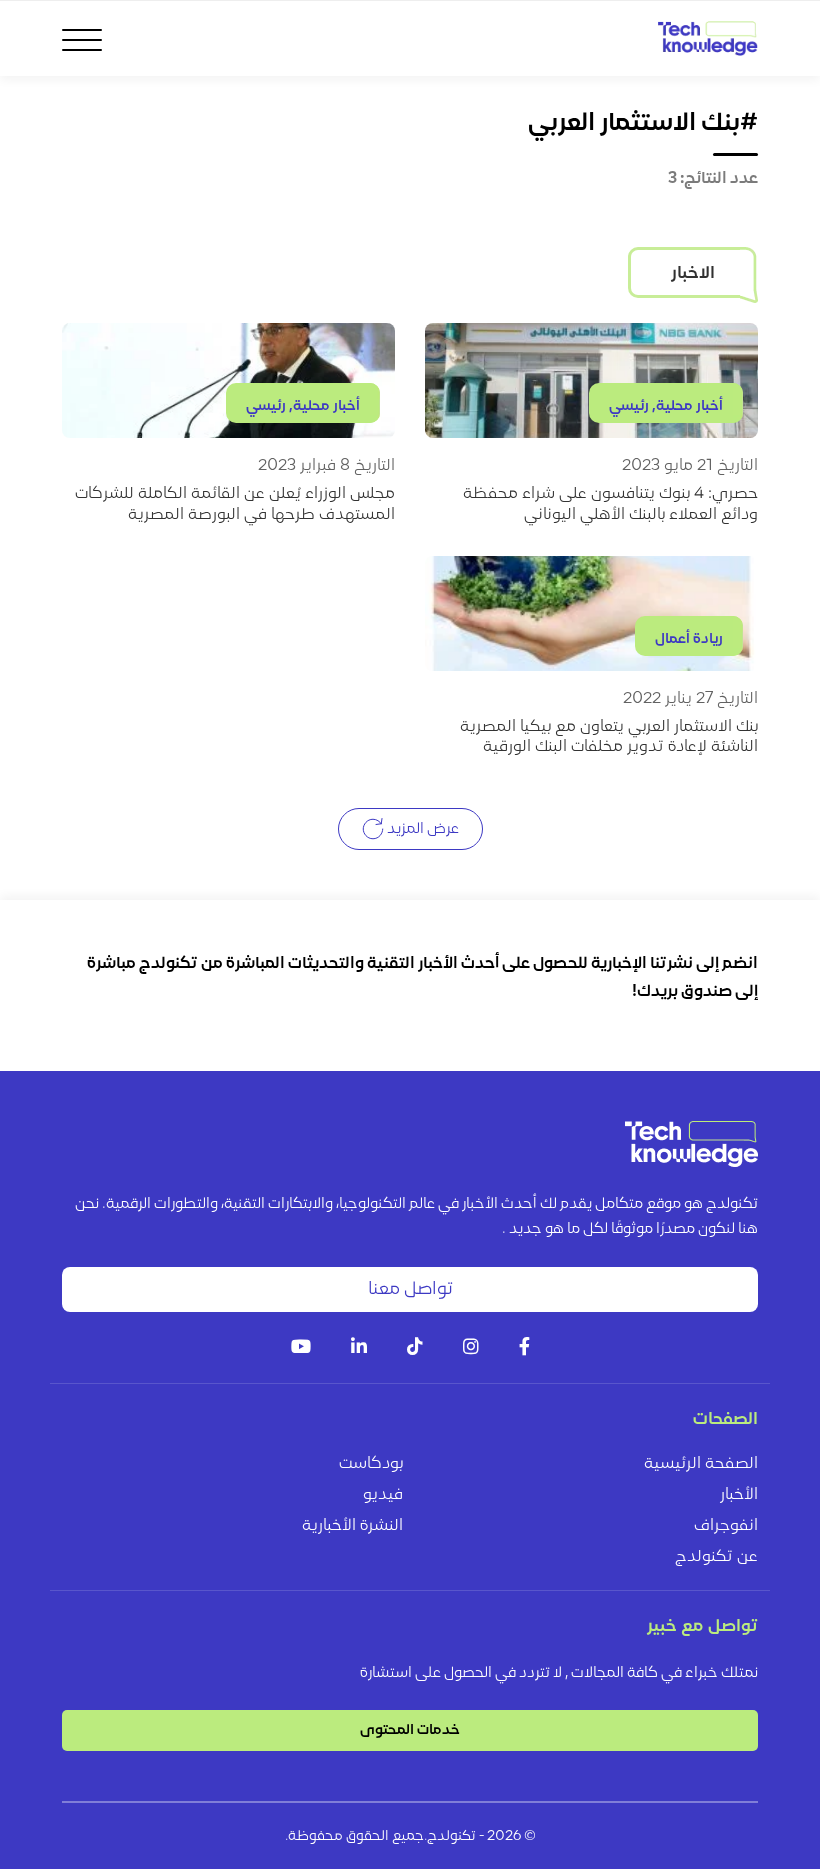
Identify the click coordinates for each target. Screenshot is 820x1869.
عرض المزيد (421, 829)
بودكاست (371, 1464)
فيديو (383, 1495)
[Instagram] (471, 1348)
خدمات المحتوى (410, 1730)
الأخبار (739, 1495)
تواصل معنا (410, 1289)
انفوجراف (726, 1526)
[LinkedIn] (359, 1348)
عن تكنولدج (716, 1557)
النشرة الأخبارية (352, 1526)
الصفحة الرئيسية (701, 1464)
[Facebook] (524, 1348)
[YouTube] (301, 1348)
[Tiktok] (415, 1348)
